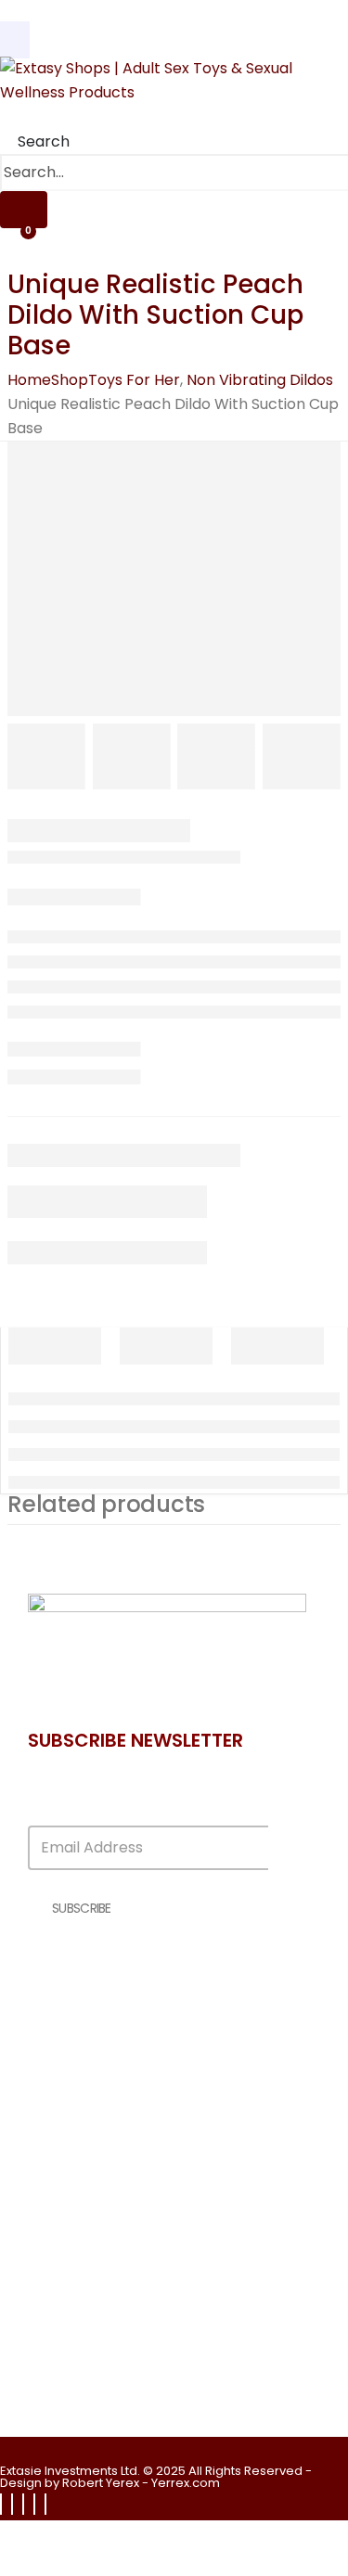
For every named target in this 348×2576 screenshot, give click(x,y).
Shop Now (92, 2356)
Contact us (97, 2037)
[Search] (24, 210)
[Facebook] (1, 2504)
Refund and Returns (126, 2076)
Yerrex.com (186, 2483)
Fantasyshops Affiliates (138, 2187)
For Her (81, 2375)
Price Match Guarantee (138, 2245)
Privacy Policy (103, 2056)
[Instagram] (23, 2504)
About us (89, 2017)
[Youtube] (12, 2504)
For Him (83, 2395)
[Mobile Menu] (15, 40)
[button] (35, 141)
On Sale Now (101, 2226)
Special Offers (106, 2206)
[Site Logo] (167, 80)
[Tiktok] (45, 2504)
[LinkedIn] (34, 2504)
